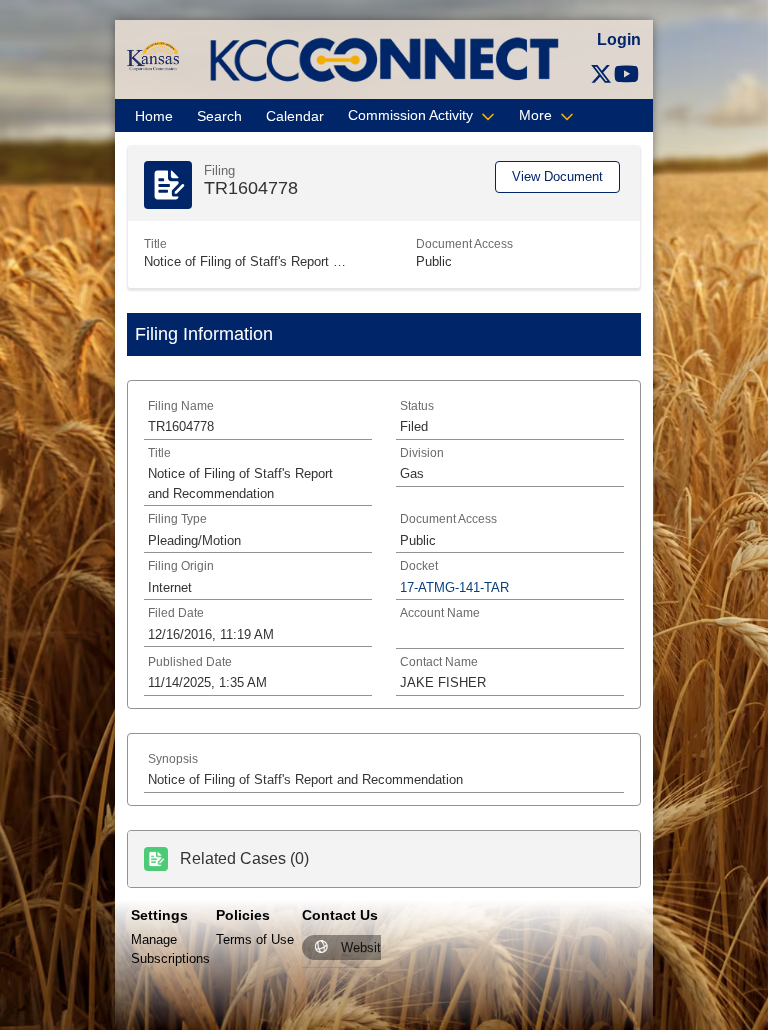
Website (364, 947)
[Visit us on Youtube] (626, 74)
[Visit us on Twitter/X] (601, 74)
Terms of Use (255, 939)
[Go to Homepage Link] (152, 55)
